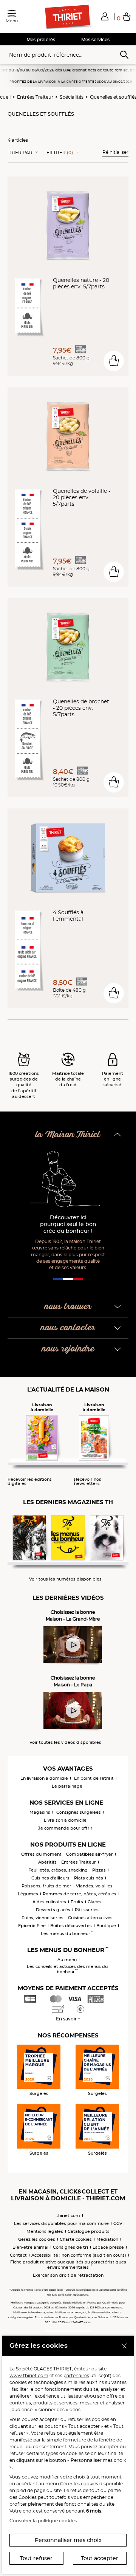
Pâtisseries (87, 1910)
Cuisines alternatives (90, 1918)
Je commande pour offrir (65, 1828)
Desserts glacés (53, 1910)
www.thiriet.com (29, 2376)
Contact (18, 2255)
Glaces (95, 1902)
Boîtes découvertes (71, 1926)
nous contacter (68, 1328)
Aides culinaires (49, 1902)
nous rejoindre (68, 1349)
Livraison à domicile (65, 1820)
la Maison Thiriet (68, 1135)
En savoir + (68, 2019)
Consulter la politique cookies (43, 2521)
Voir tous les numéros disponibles (65, 1579)
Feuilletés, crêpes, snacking (58, 1870)
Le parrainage (67, 1786)
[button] (105, 16)
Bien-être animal (30, 2247)
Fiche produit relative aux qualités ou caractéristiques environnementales (68, 2265)
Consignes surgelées (79, 1812)
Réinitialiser (115, 152)
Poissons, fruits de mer (46, 1886)
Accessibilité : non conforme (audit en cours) (79, 2255)
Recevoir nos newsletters (88, 1482)
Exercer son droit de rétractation (68, 2275)
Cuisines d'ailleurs (50, 1878)
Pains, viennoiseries (42, 1918)
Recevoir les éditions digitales (30, 1482)
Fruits (77, 1902)
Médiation (107, 2239)
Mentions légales (45, 2231)
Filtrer (60, 153)
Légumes (28, 1894)
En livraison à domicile (44, 1778)
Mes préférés (41, 39)
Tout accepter (100, 2558)
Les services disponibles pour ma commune (61, 2223)
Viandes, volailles (94, 1886)
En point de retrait (94, 1778)
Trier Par (20, 153)
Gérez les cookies (37, 2239)
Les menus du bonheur (67, 1934)
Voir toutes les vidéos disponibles (65, 1742)
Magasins (40, 1812)
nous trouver (68, 1307)
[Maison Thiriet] (68, 17)
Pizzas (99, 1870)
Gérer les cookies (79, 2484)
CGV (118, 2223)
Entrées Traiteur (35, 97)
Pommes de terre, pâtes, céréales (80, 1894)
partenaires (76, 2376)
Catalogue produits (89, 2231)
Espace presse (108, 2247)
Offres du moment (41, 1854)
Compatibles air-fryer (90, 1854)
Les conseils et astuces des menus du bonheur (67, 1969)
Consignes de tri (70, 2247)
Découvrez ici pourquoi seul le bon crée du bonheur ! (68, 1224)
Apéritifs (47, 1862)
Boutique (106, 1926)
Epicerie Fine (32, 1926)
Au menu (67, 1960)
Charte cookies (76, 2239)
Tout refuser (36, 2558)
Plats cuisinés (89, 1878)
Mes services (95, 39)
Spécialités (72, 97)
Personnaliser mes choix (68, 2540)
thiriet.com (68, 2215)
